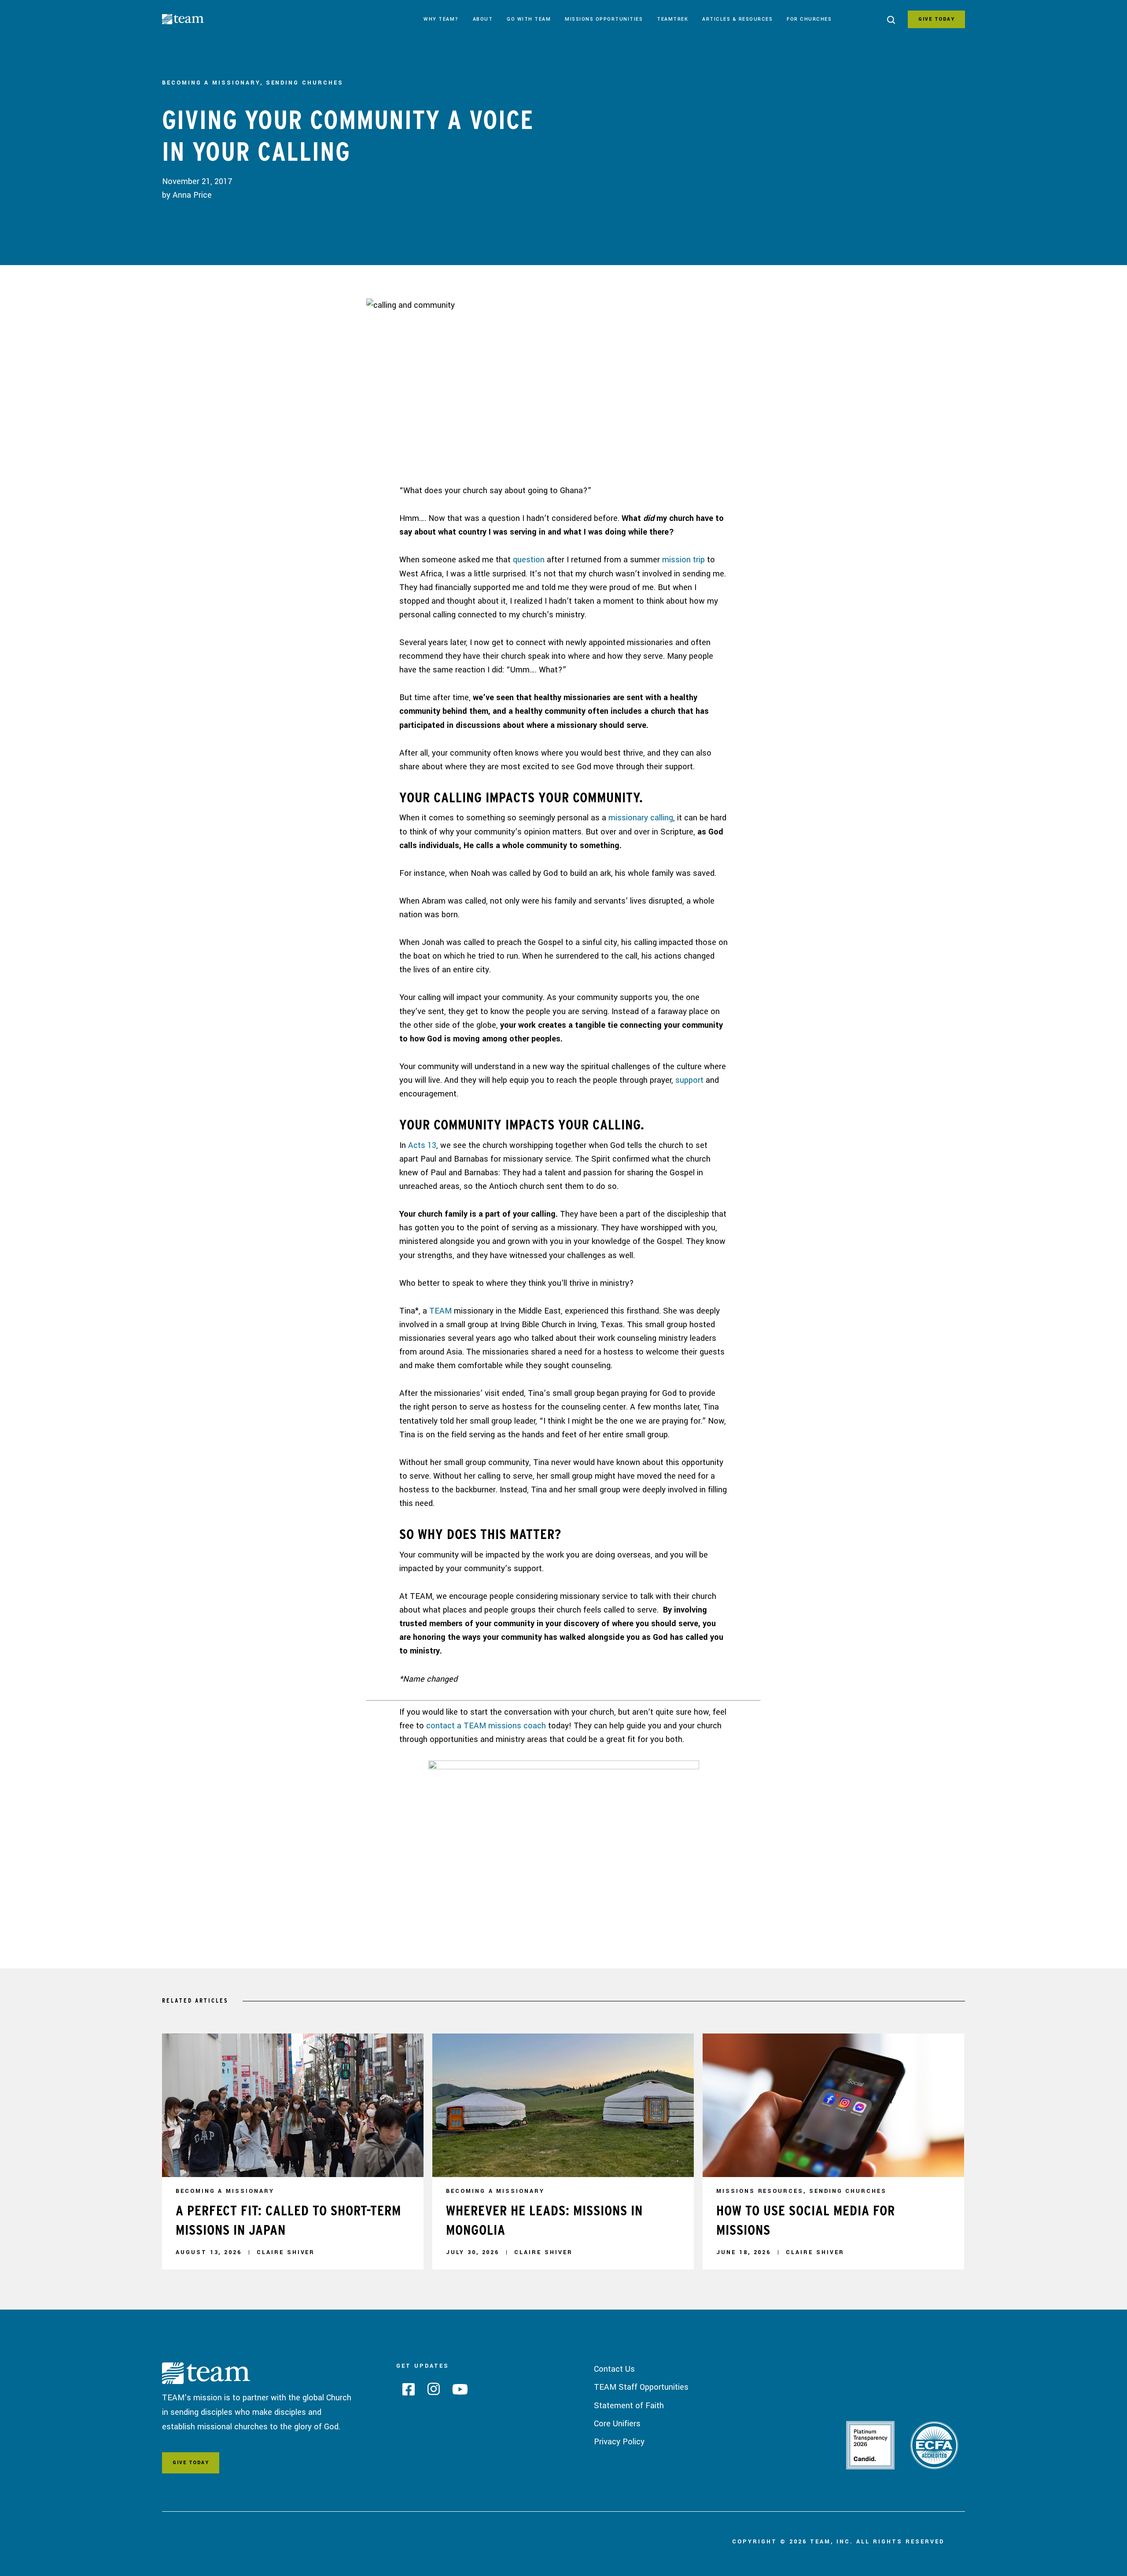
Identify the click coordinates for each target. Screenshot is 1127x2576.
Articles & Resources (737, 19)
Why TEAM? (441, 19)
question (529, 560)
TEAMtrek (672, 19)
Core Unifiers (617, 2424)
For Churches (809, 19)
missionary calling (641, 818)
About (483, 19)
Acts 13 (422, 1145)
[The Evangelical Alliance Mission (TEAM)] (195, 21)
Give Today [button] (191, 2463)
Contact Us (614, 2369)
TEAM (440, 1311)
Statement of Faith (629, 2406)
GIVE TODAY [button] (936, 19)
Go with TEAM (529, 19)
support (689, 1080)
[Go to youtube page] (457, 2392)
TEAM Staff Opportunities (641, 2387)
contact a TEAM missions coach (486, 1726)
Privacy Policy (619, 2442)
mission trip (683, 560)
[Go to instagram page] (430, 2392)
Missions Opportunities (604, 19)
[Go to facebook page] (405, 2392)
